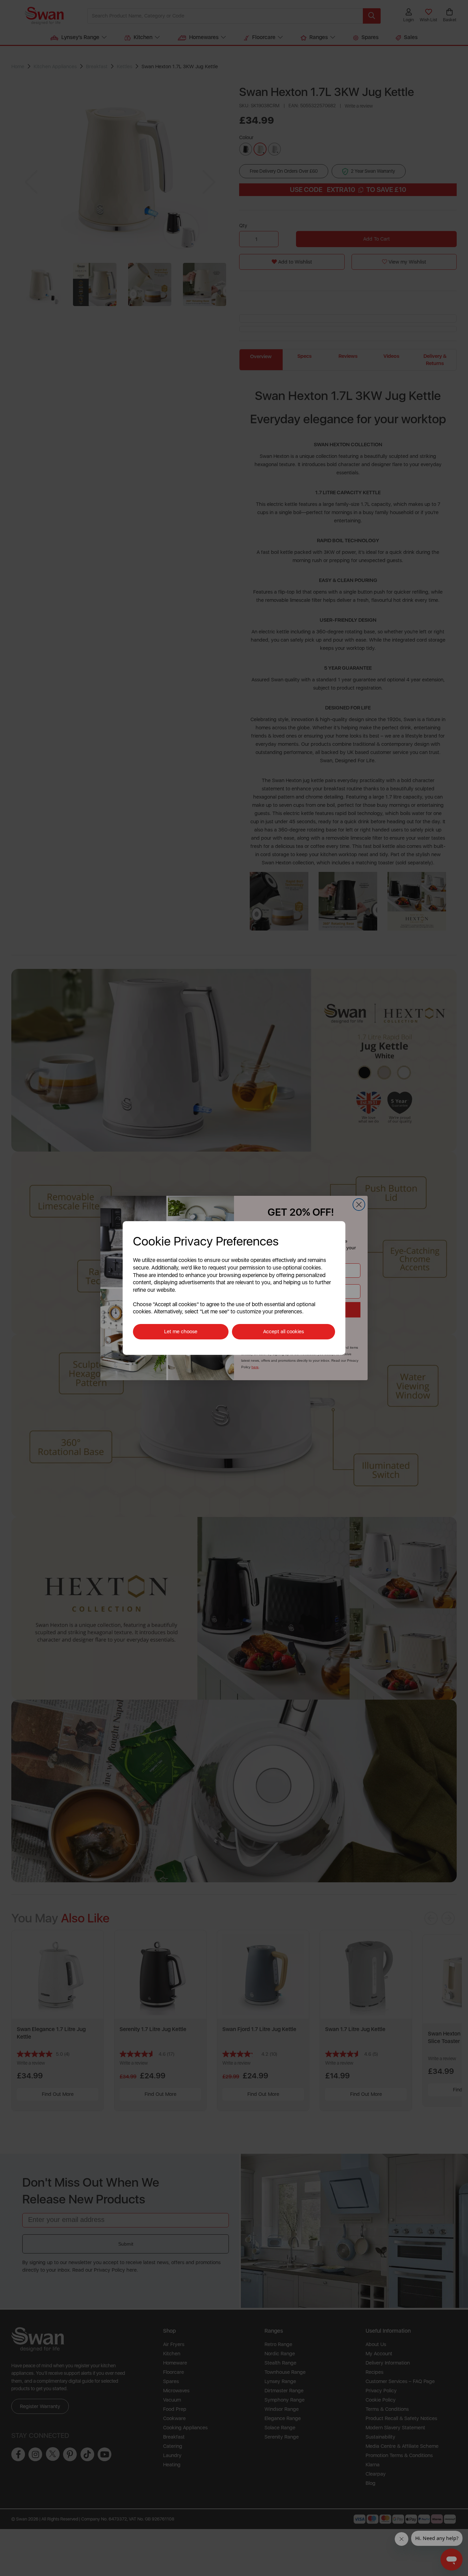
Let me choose (181, 1332)
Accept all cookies (284, 1332)
